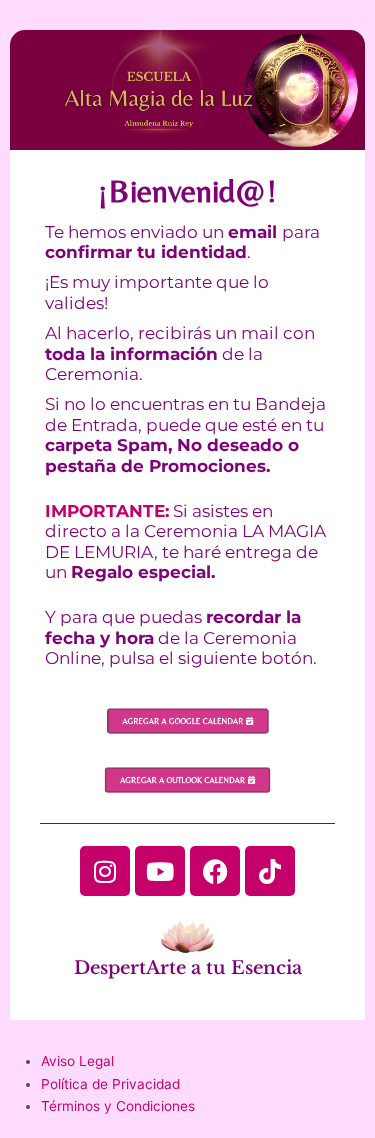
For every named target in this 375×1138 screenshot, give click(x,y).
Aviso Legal (77, 1061)
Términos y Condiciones (118, 1106)
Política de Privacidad (110, 1084)
